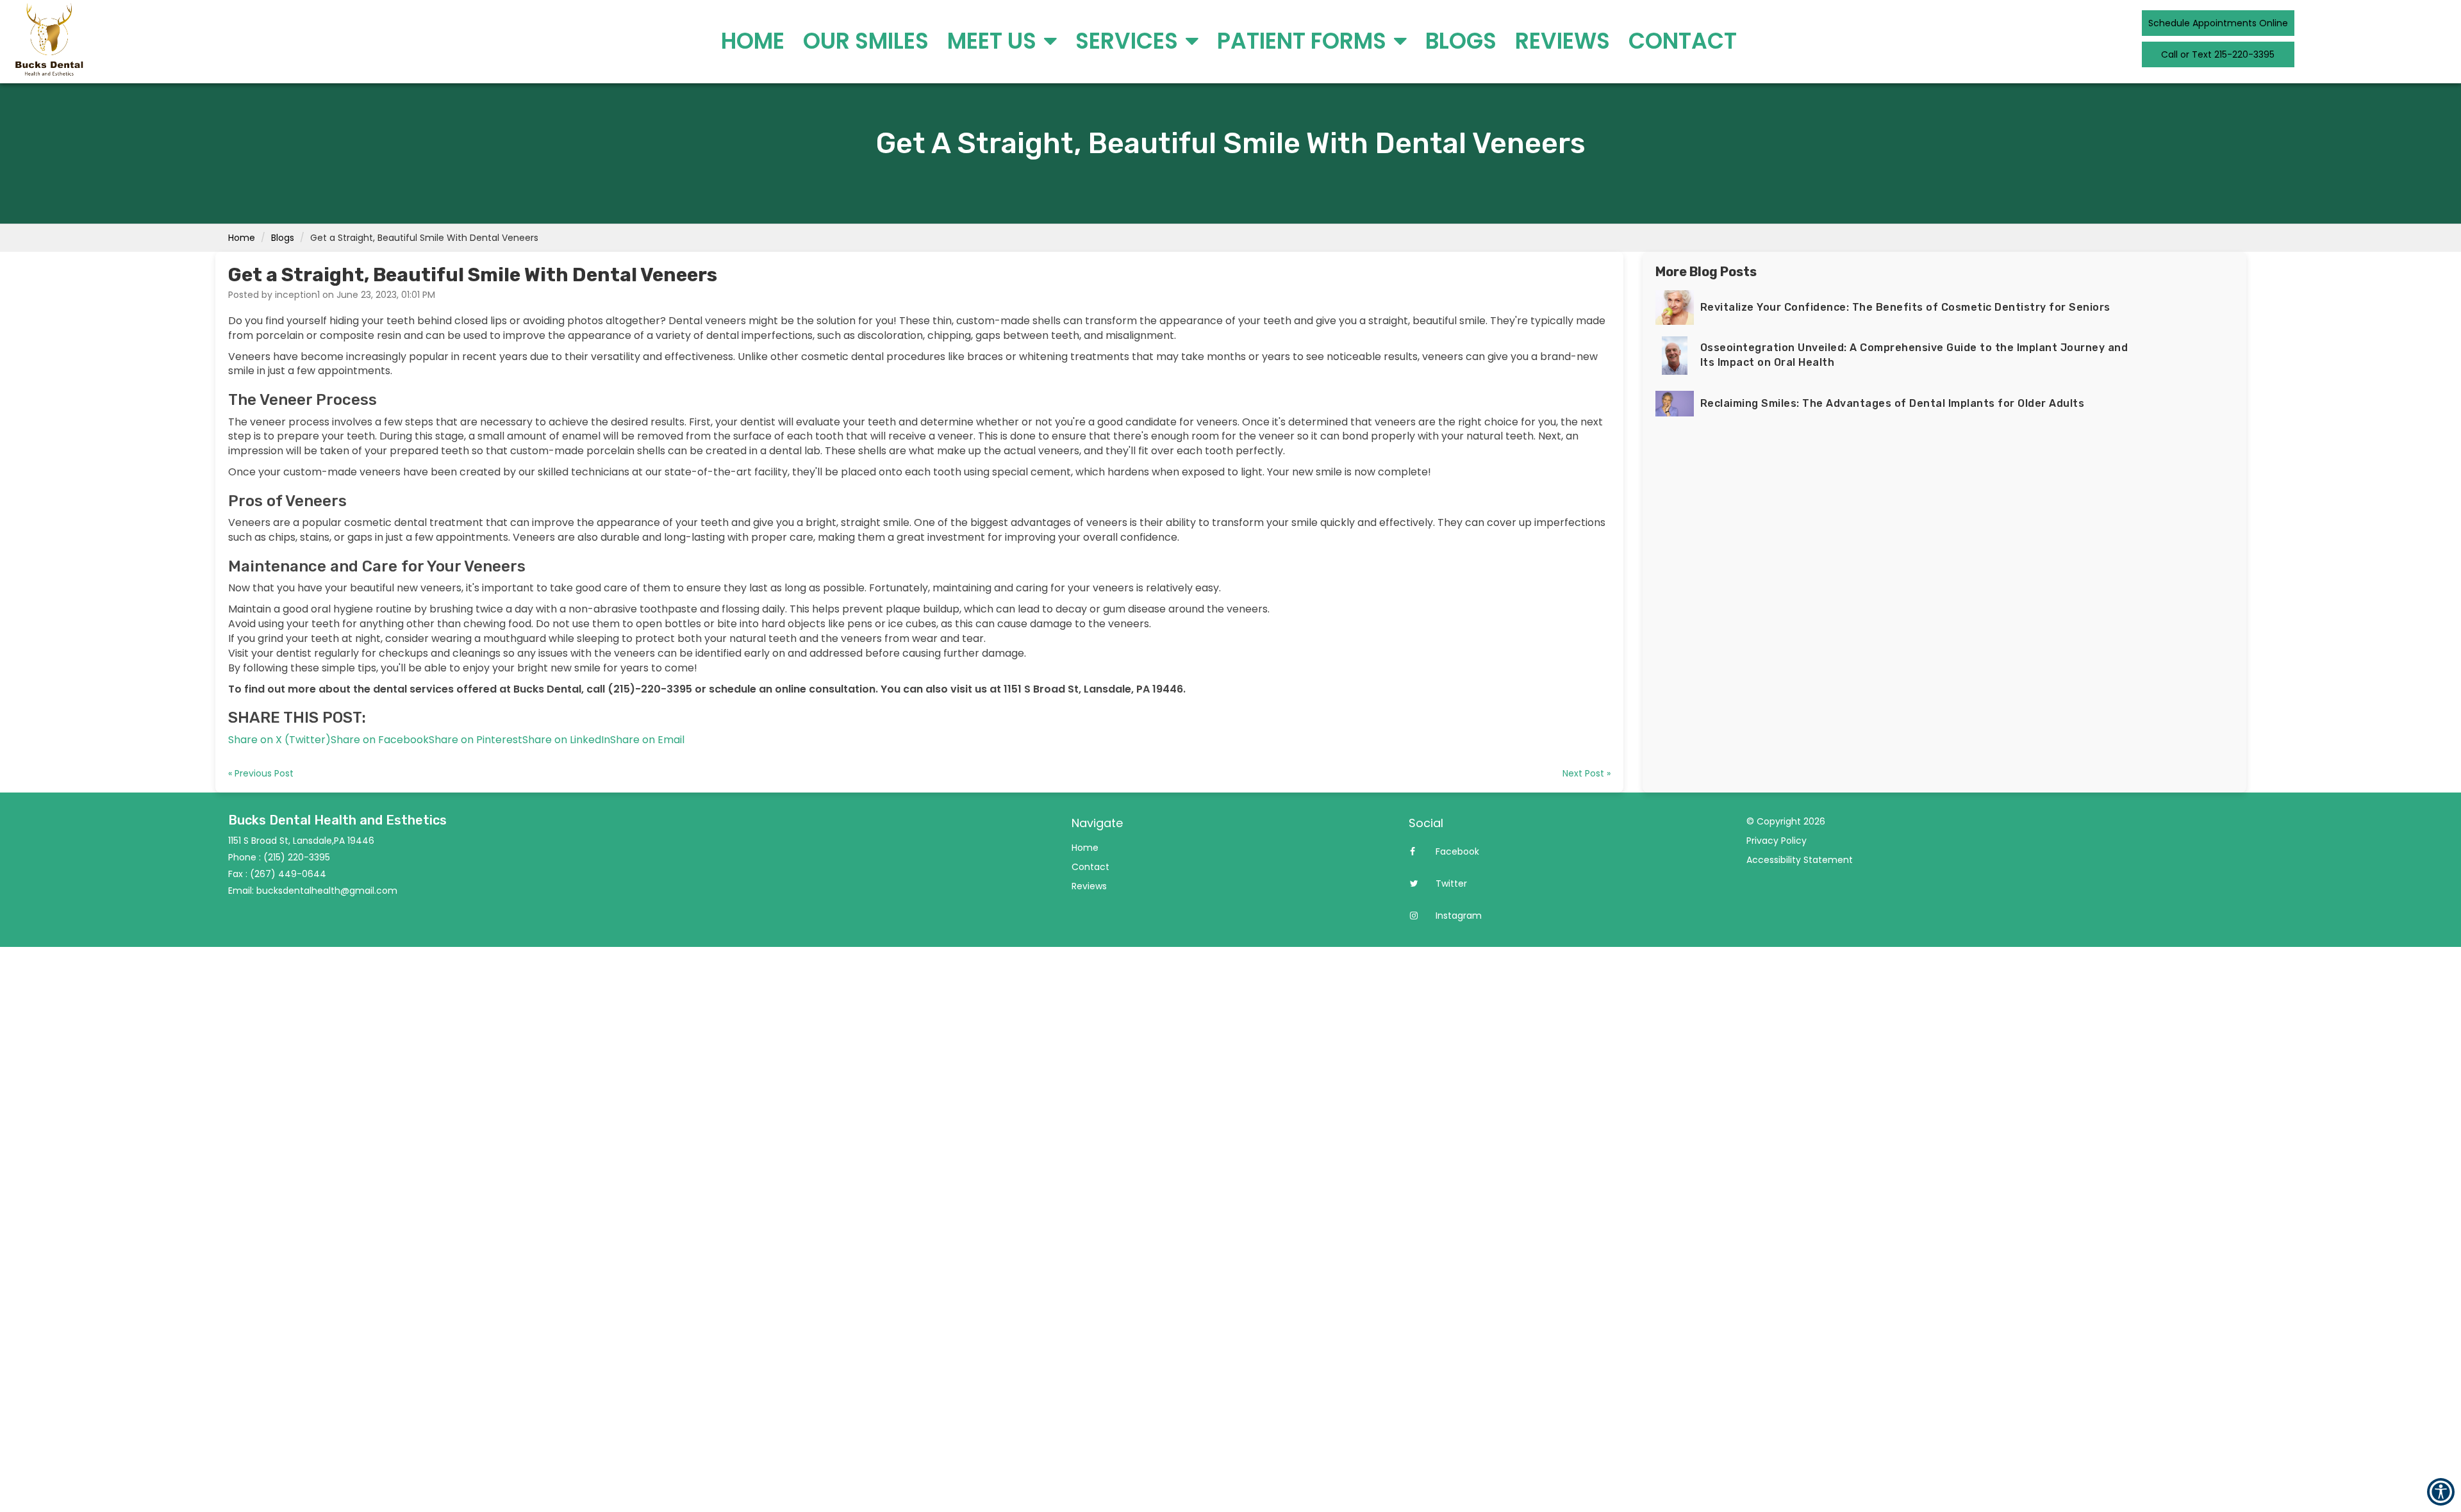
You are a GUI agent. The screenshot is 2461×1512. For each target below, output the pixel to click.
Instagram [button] (1457, 916)
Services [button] (1129, 41)
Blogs (283, 238)
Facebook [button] (1456, 851)
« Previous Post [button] (261, 773)
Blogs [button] (1461, 41)
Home (242, 238)
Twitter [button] (1450, 883)
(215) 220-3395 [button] (297, 857)
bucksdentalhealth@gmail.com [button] (327, 891)
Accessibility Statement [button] (1800, 860)
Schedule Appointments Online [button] (2218, 23)
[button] (279, 740)
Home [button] (753, 41)
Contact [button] (1683, 41)
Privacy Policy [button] (1777, 841)
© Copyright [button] (1786, 821)
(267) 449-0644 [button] (288, 874)
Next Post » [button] (1587, 773)
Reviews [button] (1562, 41)
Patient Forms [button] (1304, 41)
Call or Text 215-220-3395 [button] (2218, 54)
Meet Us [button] (994, 41)
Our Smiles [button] (866, 41)
